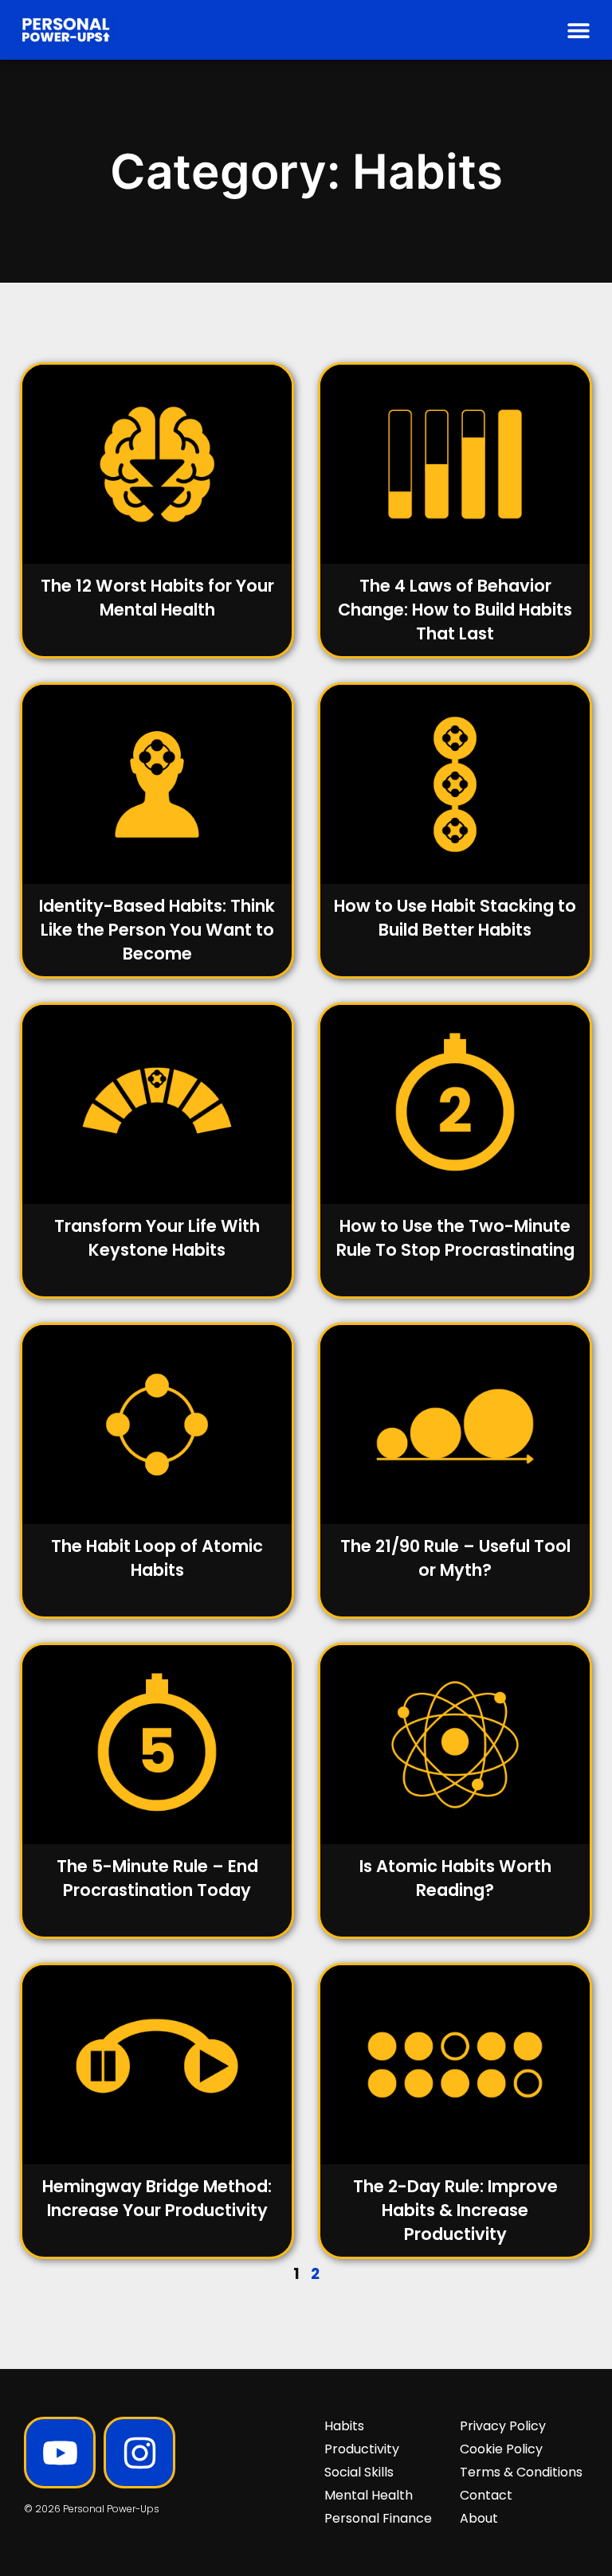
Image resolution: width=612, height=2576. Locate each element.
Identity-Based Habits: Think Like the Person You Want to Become (157, 930)
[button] (578, 30)
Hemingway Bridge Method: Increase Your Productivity (157, 2198)
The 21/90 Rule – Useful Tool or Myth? (455, 1558)
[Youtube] (60, 2453)
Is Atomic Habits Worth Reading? (455, 1878)
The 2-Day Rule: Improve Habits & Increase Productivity (455, 2210)
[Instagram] (139, 2453)
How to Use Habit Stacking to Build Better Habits (455, 918)
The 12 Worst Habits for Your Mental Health (157, 598)
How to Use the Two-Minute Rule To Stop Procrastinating (455, 1238)
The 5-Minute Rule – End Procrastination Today (157, 1878)
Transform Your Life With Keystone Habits (157, 1238)
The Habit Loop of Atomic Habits (157, 1558)
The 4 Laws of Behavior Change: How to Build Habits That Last (455, 610)
